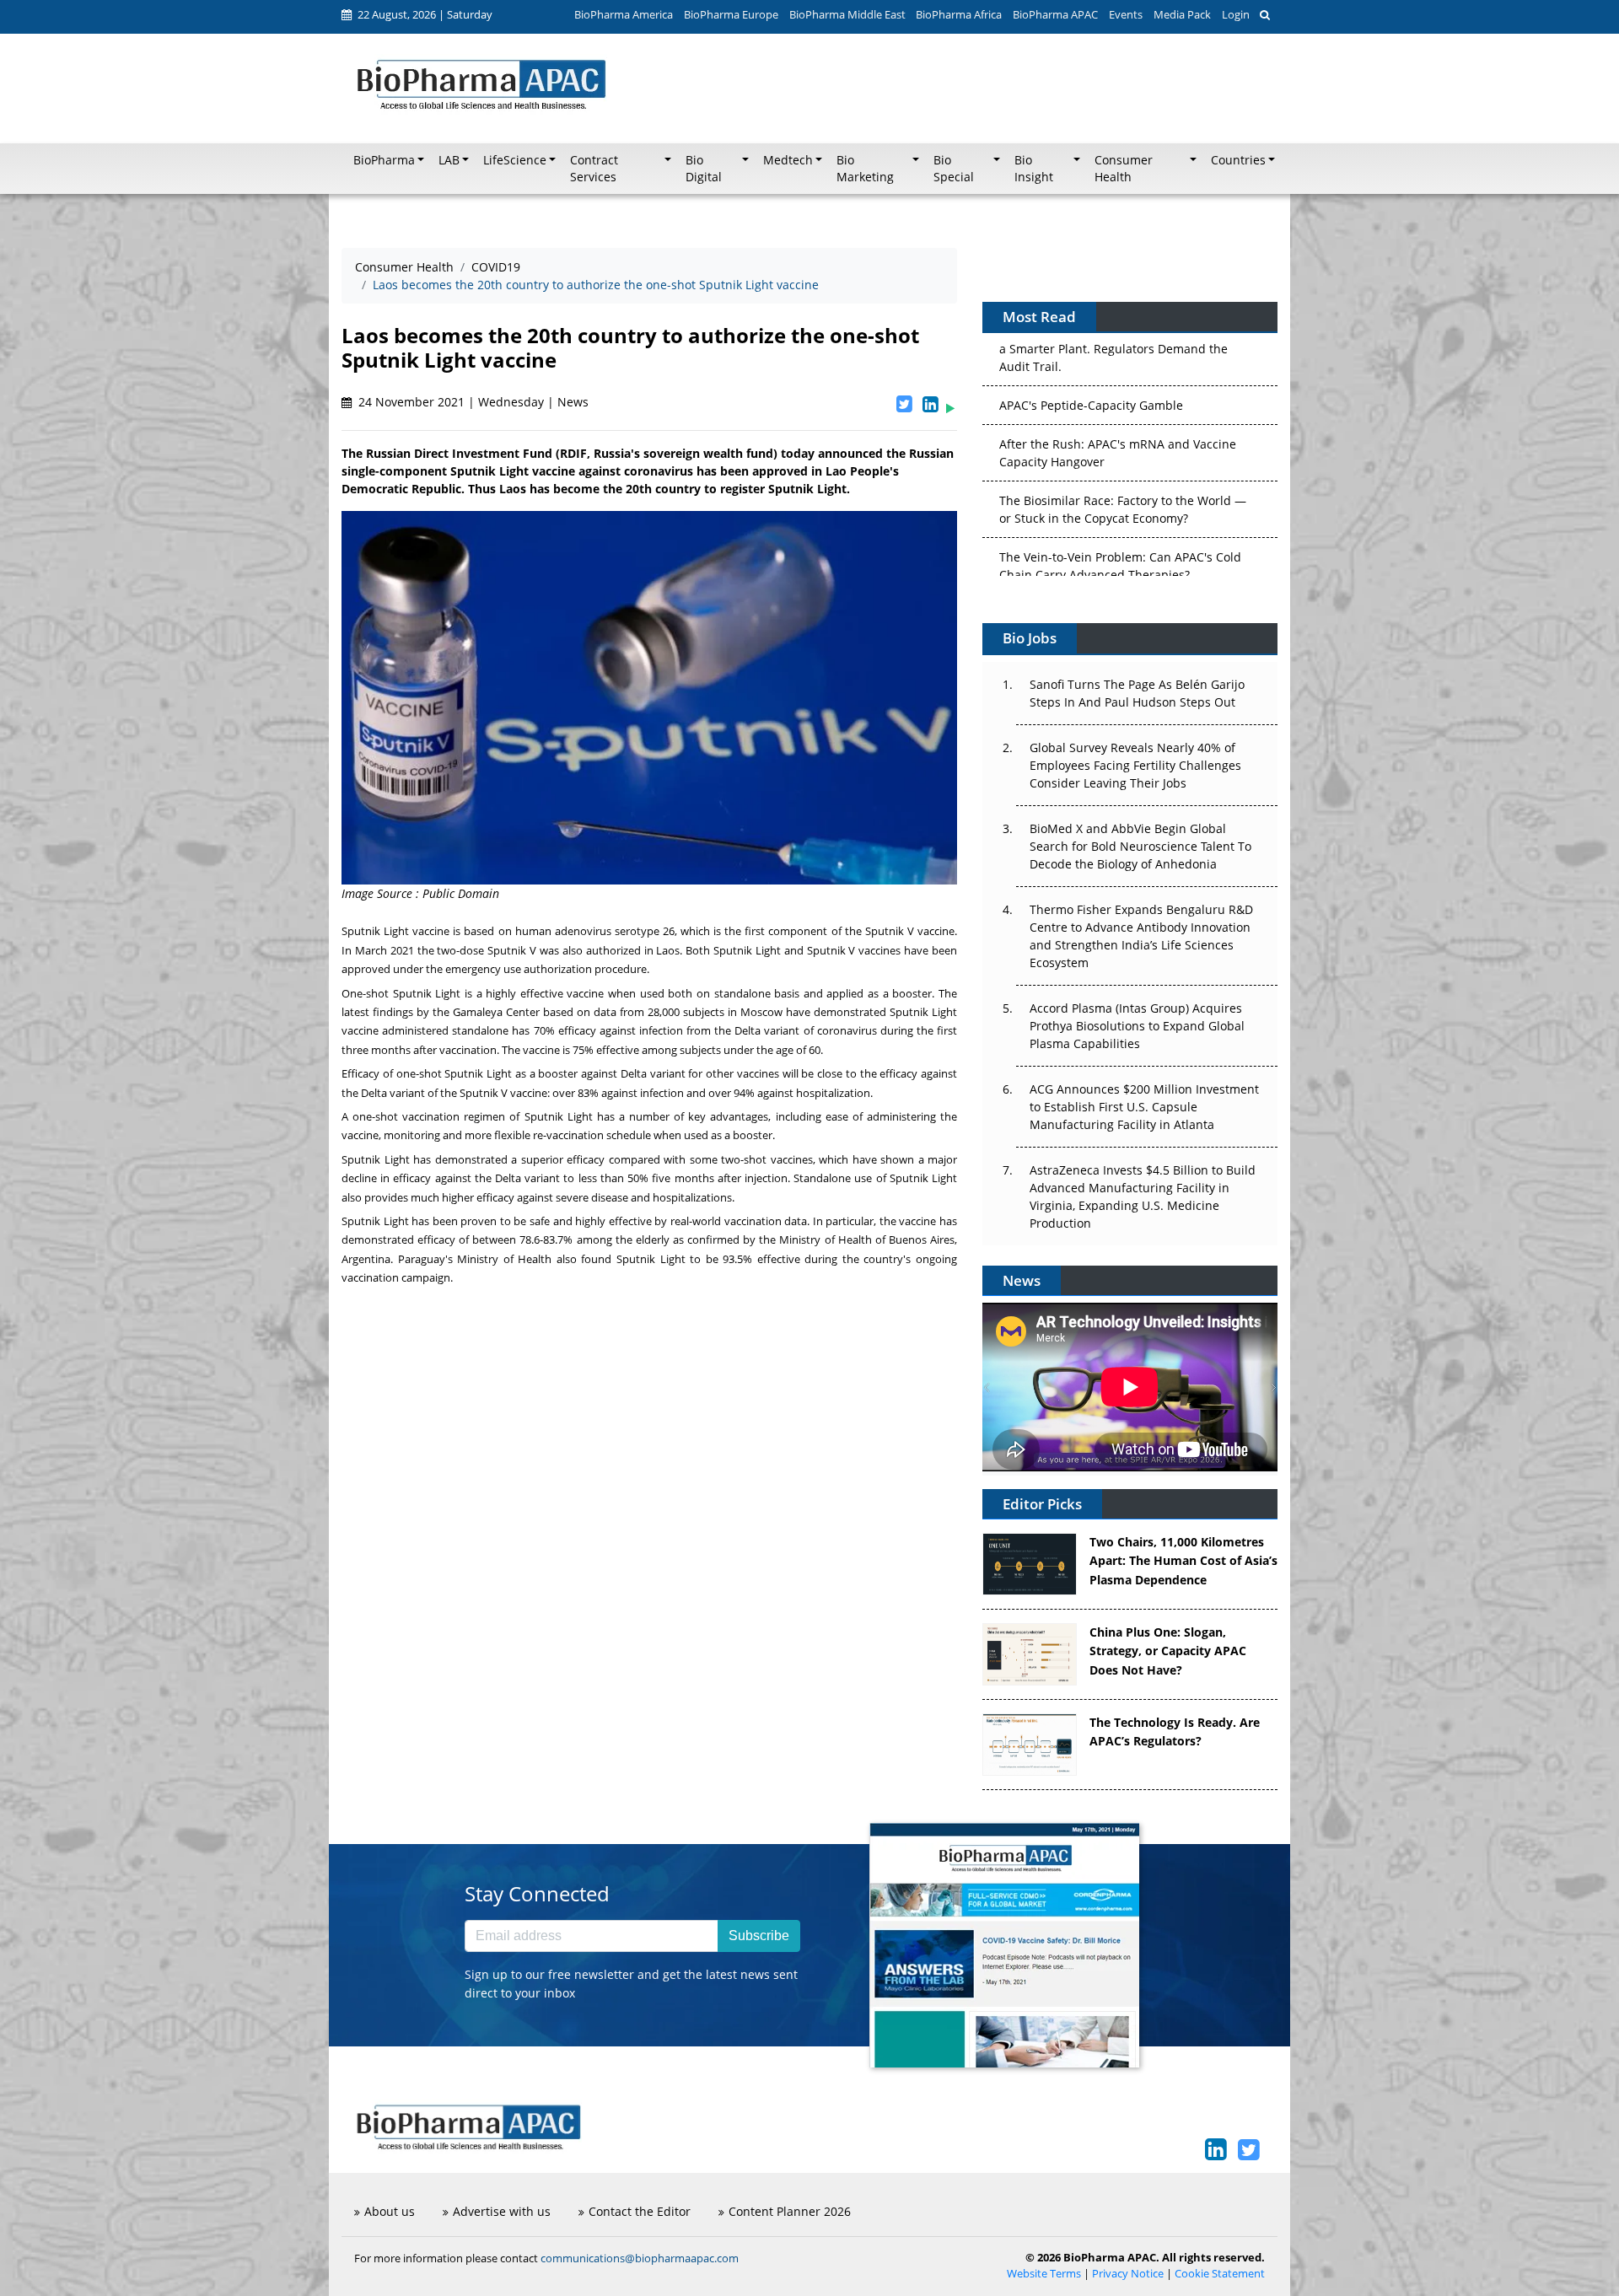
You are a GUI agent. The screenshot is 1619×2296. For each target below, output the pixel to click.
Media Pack (1182, 14)
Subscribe (759, 1936)
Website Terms (1044, 2274)
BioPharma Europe (731, 14)
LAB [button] (449, 160)
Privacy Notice (1128, 2274)
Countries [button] (1238, 160)
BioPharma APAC (1055, 14)
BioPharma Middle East (847, 14)
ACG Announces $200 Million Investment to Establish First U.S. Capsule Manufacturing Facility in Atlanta (1144, 1107)
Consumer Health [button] (1124, 169)
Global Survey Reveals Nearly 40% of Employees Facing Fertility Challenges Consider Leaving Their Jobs (1135, 765)
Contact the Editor (640, 2211)
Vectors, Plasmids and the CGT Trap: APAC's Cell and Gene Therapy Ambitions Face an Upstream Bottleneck (1122, 549)
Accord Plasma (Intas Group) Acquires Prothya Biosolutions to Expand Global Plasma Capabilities (1137, 1026)
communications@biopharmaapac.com (640, 2258)
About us (390, 2211)
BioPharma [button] (384, 160)
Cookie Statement (1220, 2274)
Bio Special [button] (954, 169)
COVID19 (496, 267)
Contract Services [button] (594, 169)
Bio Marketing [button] (865, 169)
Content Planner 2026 (790, 2211)
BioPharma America (624, 14)
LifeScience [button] (515, 160)
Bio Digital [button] (704, 169)
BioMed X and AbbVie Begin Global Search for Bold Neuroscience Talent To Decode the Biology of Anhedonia (1140, 846)
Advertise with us (502, 2211)
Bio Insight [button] (1034, 169)
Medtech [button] (788, 160)
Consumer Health (404, 267)
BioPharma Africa (959, 14)
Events (1126, 14)
